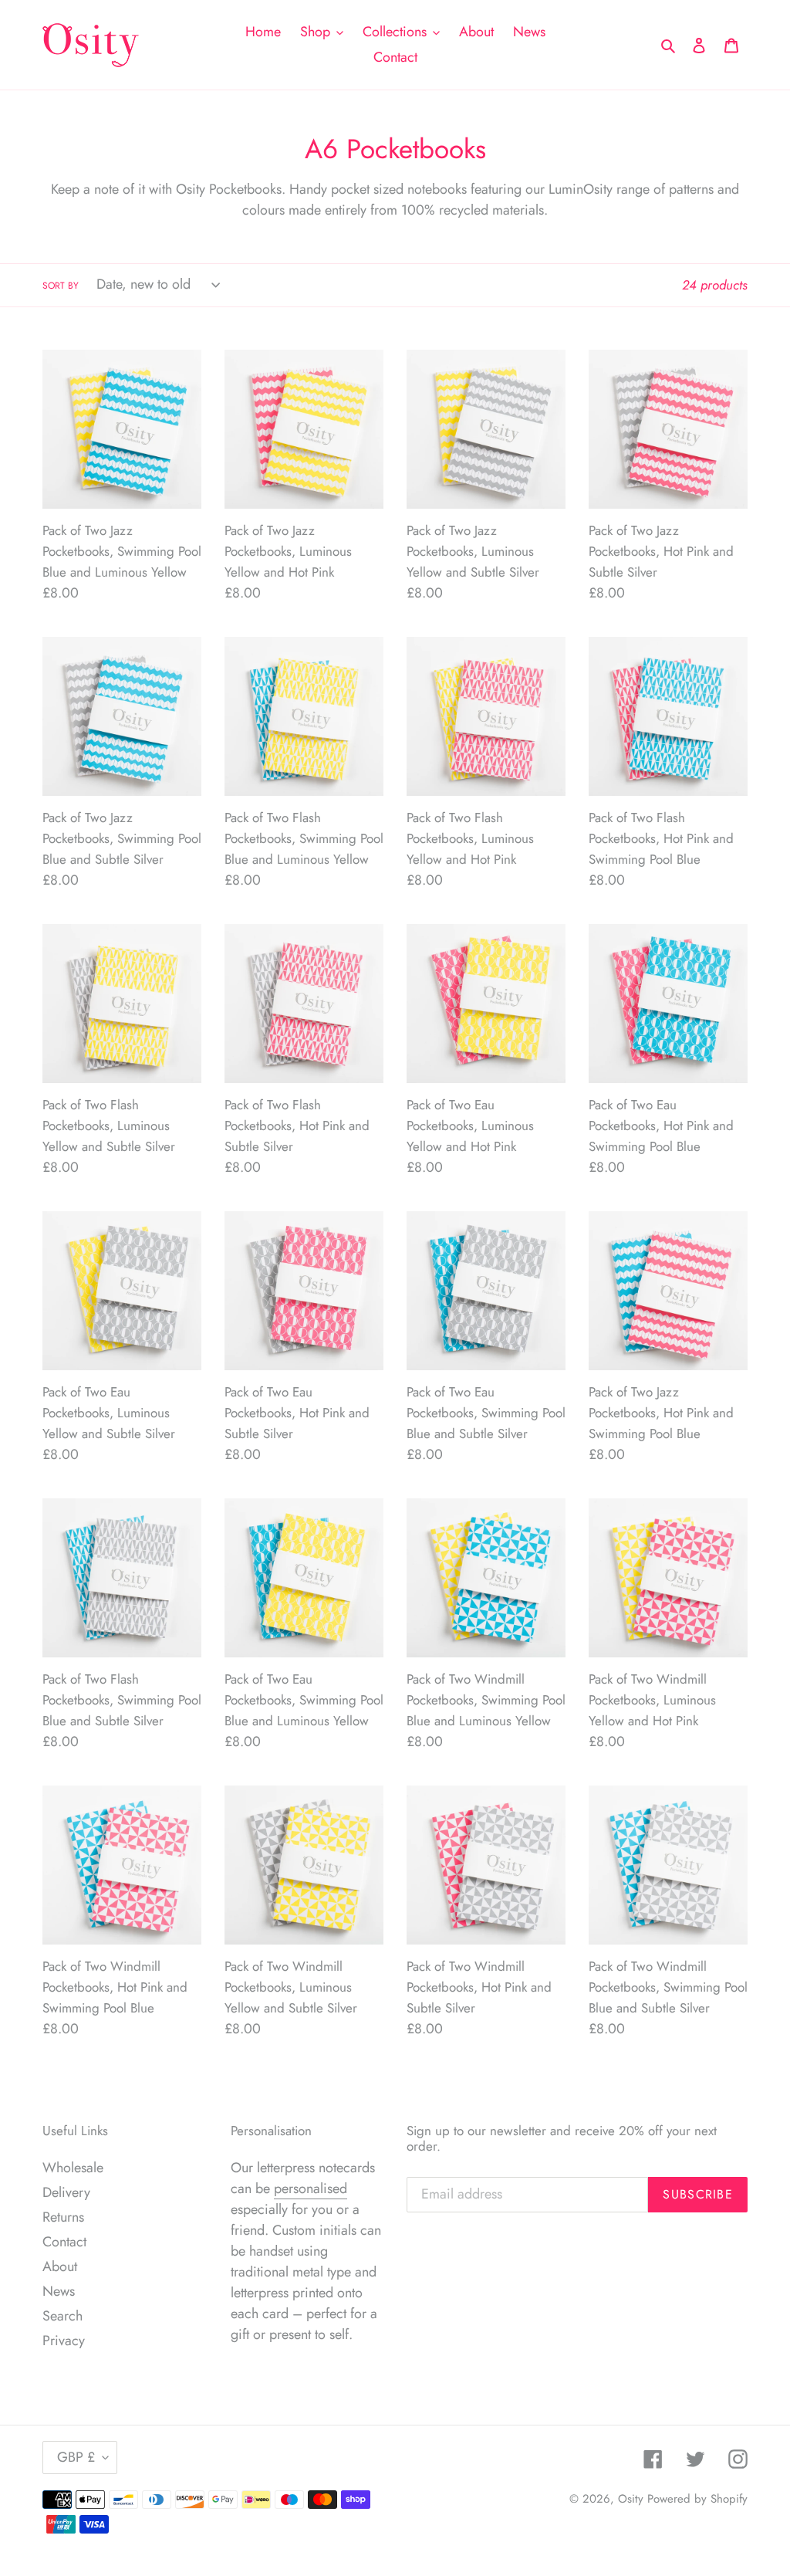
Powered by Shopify (697, 2499)
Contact (64, 2242)
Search (62, 2316)
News (59, 2291)
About (60, 2266)
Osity (631, 2499)
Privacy (64, 2341)
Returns (63, 2217)
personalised (311, 2188)
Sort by (61, 286)
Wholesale (73, 2168)
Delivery (66, 2192)
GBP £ (76, 2457)
